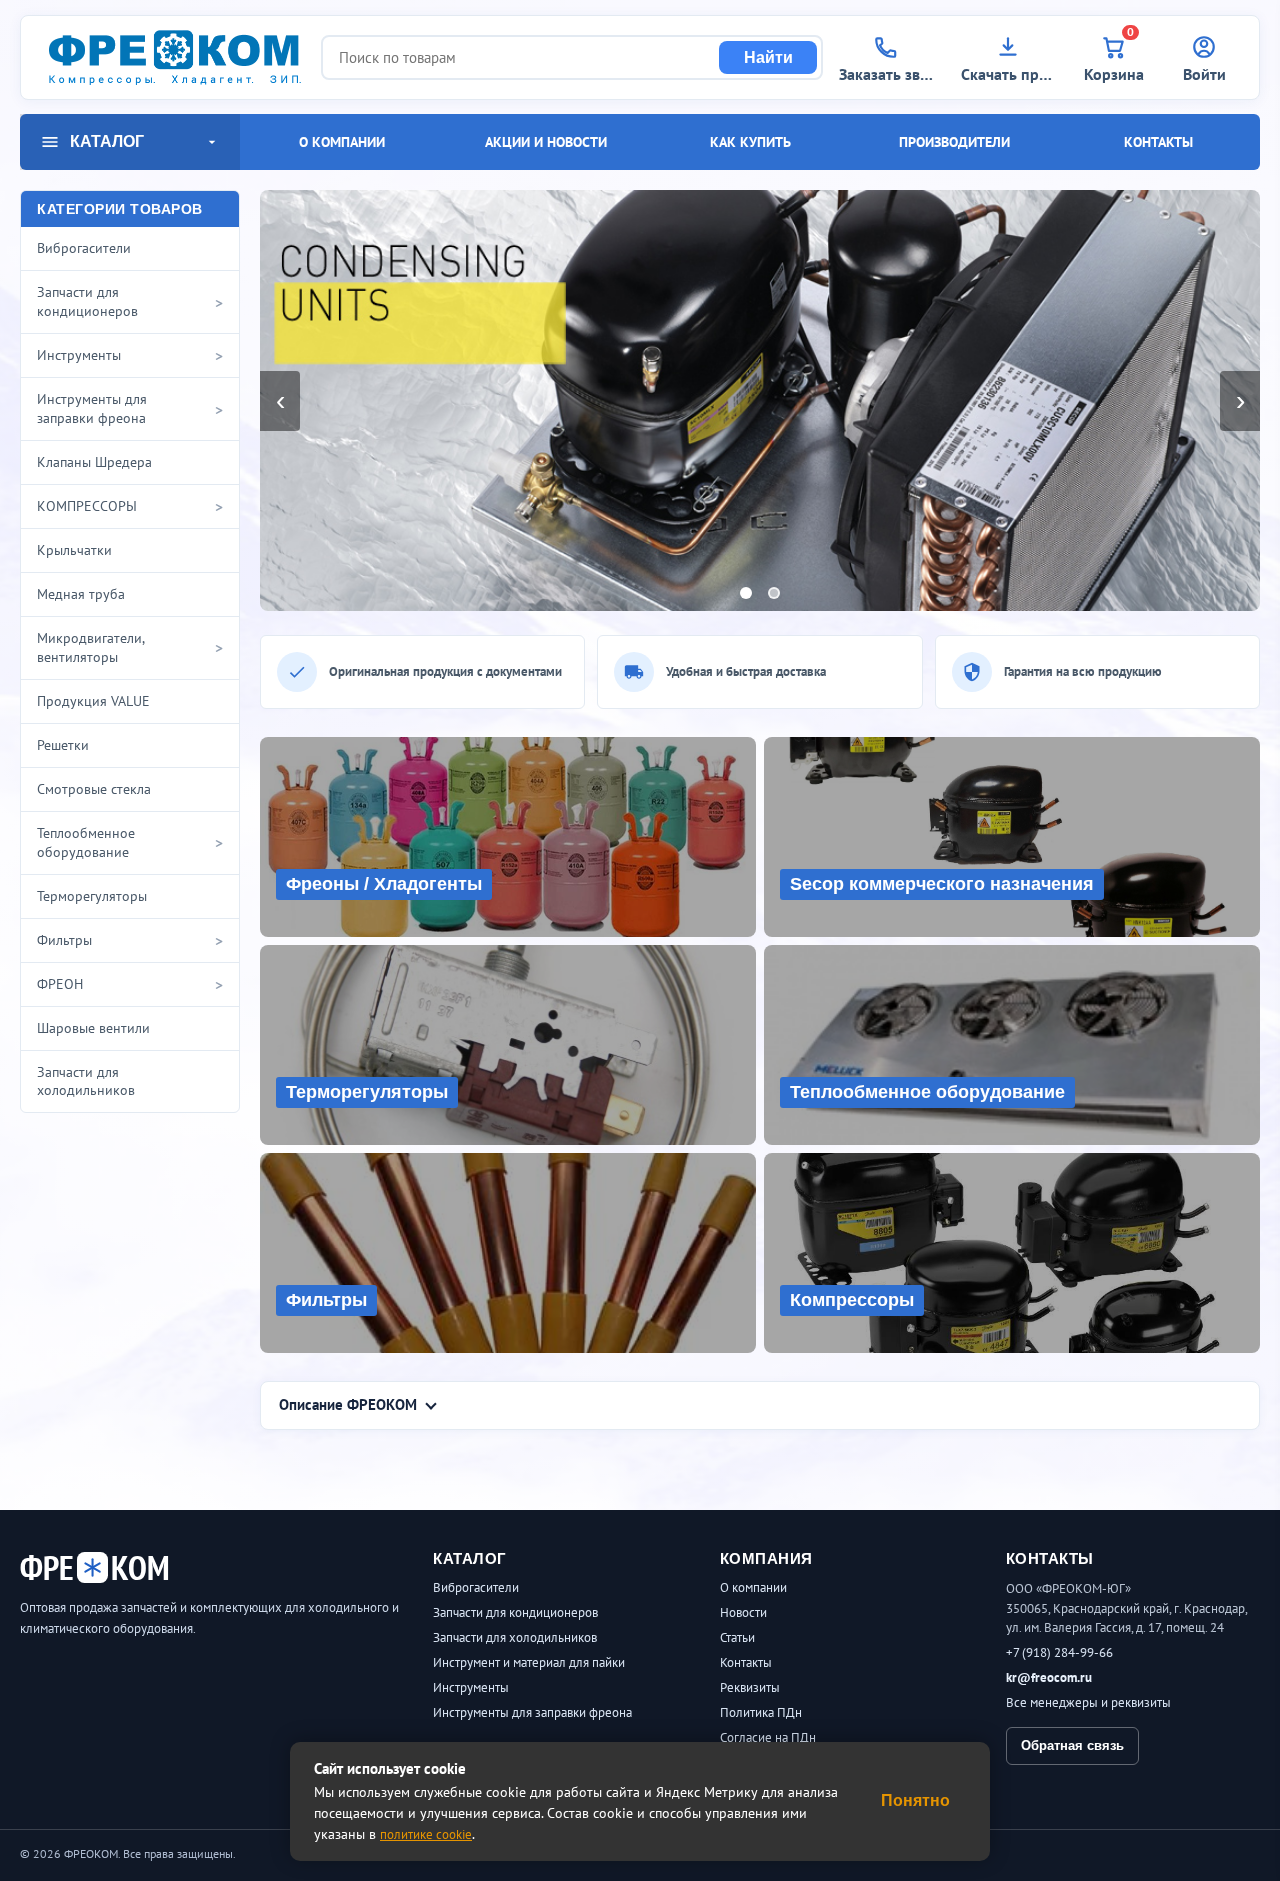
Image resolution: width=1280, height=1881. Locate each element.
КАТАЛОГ (107, 141)
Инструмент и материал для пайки (529, 1662)
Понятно (915, 1800)
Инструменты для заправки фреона (532, 1712)
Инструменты (471, 1687)
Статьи (737, 1637)
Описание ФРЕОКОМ (348, 1404)
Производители (954, 142)
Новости (743, 1612)
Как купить (750, 142)
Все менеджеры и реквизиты (1088, 1702)
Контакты (1158, 142)
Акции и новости (546, 142)
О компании (342, 142)
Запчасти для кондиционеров (515, 1612)
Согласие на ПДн (768, 1737)
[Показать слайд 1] (746, 593)
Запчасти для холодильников (515, 1637)
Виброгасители (476, 1587)
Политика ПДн (761, 1712)
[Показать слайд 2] (774, 593)
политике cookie (426, 1834)
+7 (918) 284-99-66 (1059, 1652)
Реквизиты (750, 1687)
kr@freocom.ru (1049, 1677)
